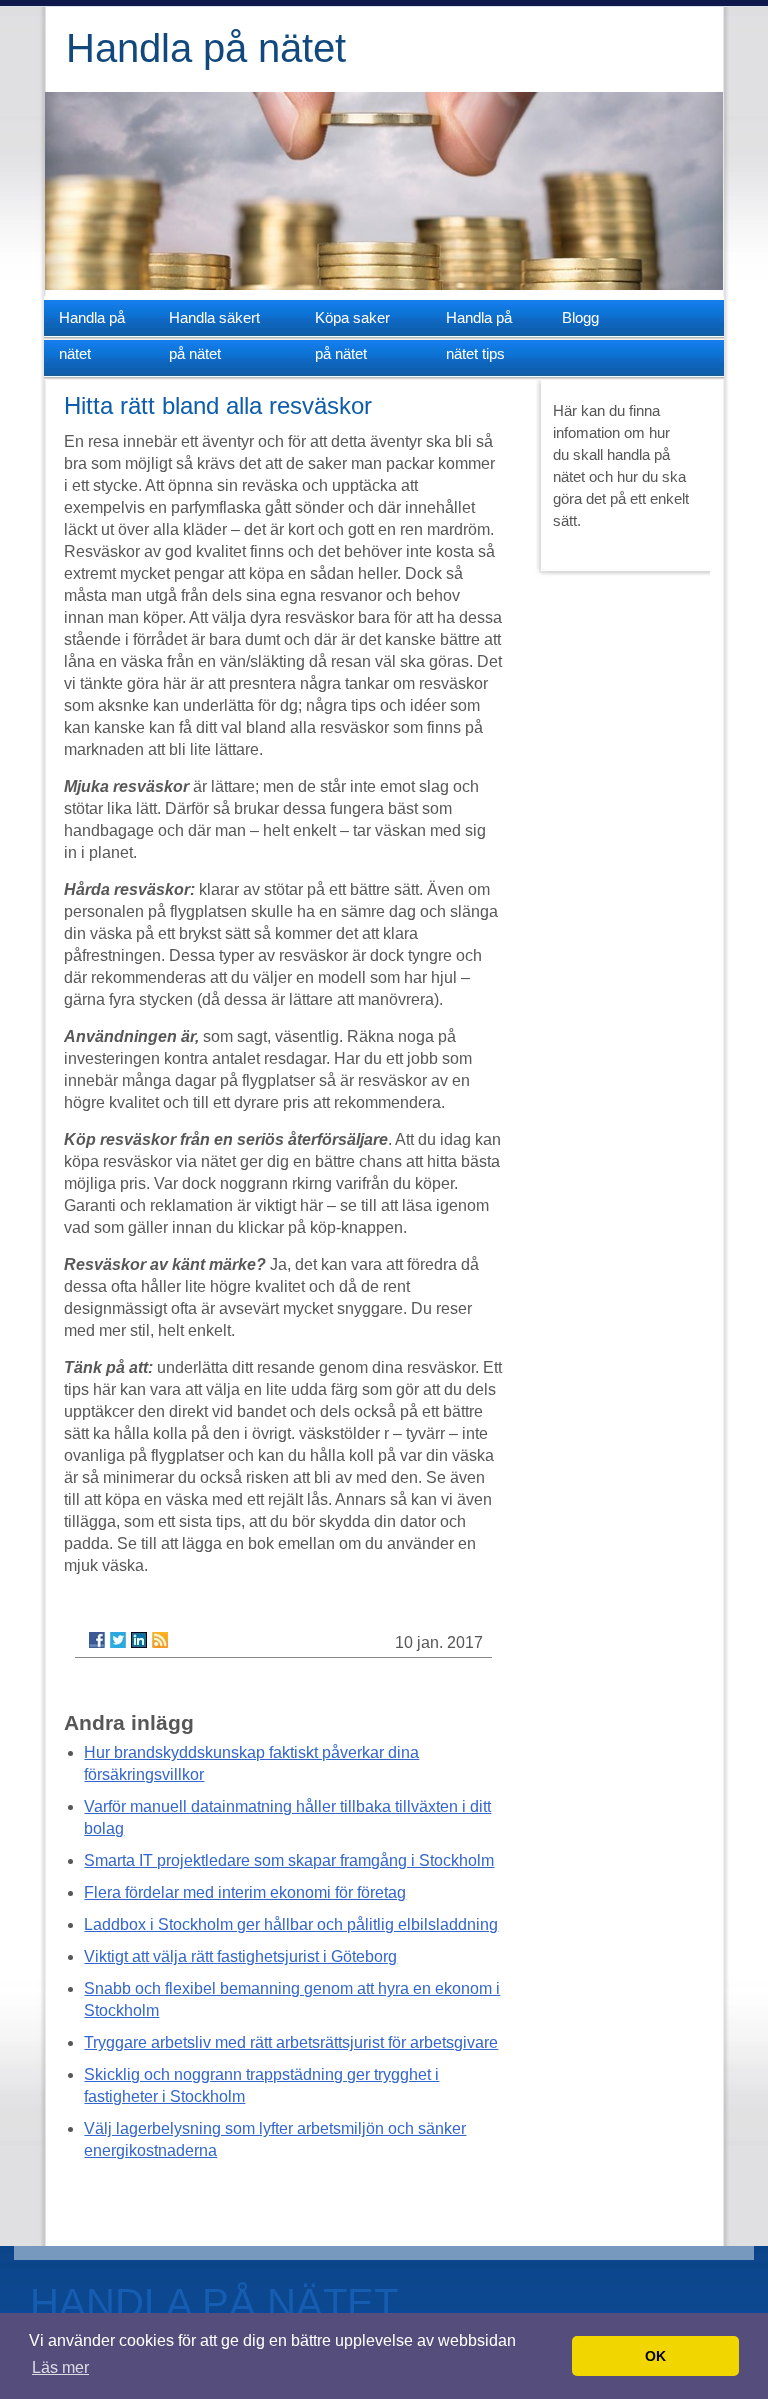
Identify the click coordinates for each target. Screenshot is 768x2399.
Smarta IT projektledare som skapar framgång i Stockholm (289, 1860)
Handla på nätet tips (479, 322)
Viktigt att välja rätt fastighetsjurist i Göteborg (240, 1956)
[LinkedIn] (139, 1640)
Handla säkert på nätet (214, 322)
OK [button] (655, 2356)
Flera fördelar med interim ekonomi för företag (245, 1892)
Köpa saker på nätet (352, 322)
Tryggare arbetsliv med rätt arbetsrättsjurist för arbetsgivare (291, 2042)
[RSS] (160, 1640)
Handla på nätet (206, 48)
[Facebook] (97, 1640)
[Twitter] (118, 1640)
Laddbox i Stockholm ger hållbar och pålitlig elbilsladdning (291, 1924)
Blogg (577, 317)
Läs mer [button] (60, 2367)
